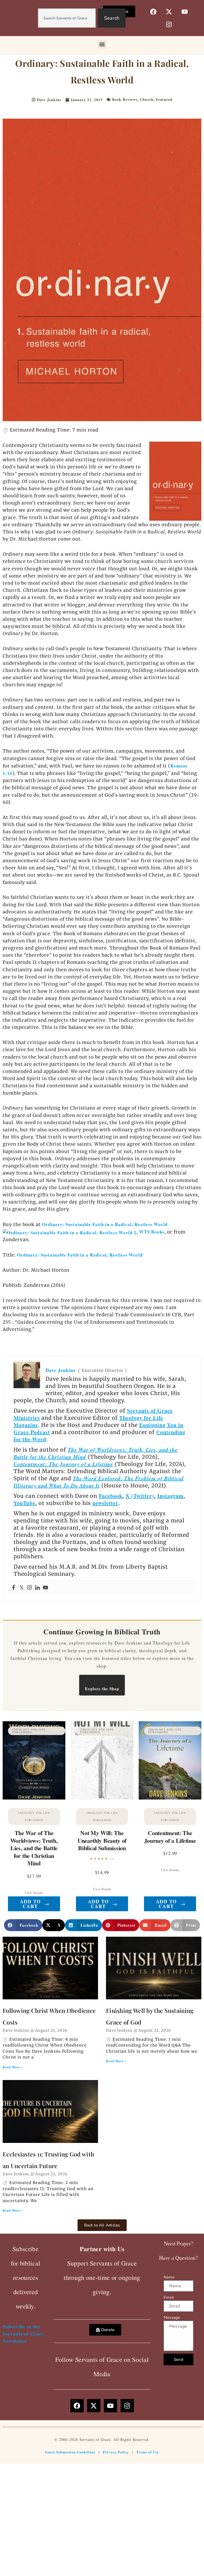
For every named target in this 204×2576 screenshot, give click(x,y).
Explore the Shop (102, 1689)
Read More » (13, 2067)
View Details (34, 1893)
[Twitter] (22, 1588)
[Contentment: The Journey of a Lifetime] (170, 1760)
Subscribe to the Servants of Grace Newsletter (23, 2334)
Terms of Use (148, 2452)
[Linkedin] (37, 1588)
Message (172, 2318)
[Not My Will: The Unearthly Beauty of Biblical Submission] (102, 1760)
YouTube (24, 1503)
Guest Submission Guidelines (70, 2452)
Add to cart (35, 1904)
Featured (164, 99)
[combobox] (67, 18)
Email (169, 2297)
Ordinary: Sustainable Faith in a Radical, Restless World (80, 1255)
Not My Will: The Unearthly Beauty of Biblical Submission (102, 1840)
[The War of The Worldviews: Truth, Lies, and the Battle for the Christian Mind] (34, 1760)
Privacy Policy (116, 2452)
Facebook (111, 1496)
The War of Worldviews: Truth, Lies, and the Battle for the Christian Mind (96, 1453)
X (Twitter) (140, 1496)
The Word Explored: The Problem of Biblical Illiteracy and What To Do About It (99, 1482)
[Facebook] (14, 1588)
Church (147, 99)
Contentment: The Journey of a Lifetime (63, 1464)
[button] (102, 44)
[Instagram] (29, 1588)
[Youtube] (45, 1588)
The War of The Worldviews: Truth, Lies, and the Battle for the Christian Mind (34, 1848)
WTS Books (152, 1232)
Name (169, 2277)
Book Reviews (125, 99)
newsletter (105, 1503)
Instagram (170, 1496)
